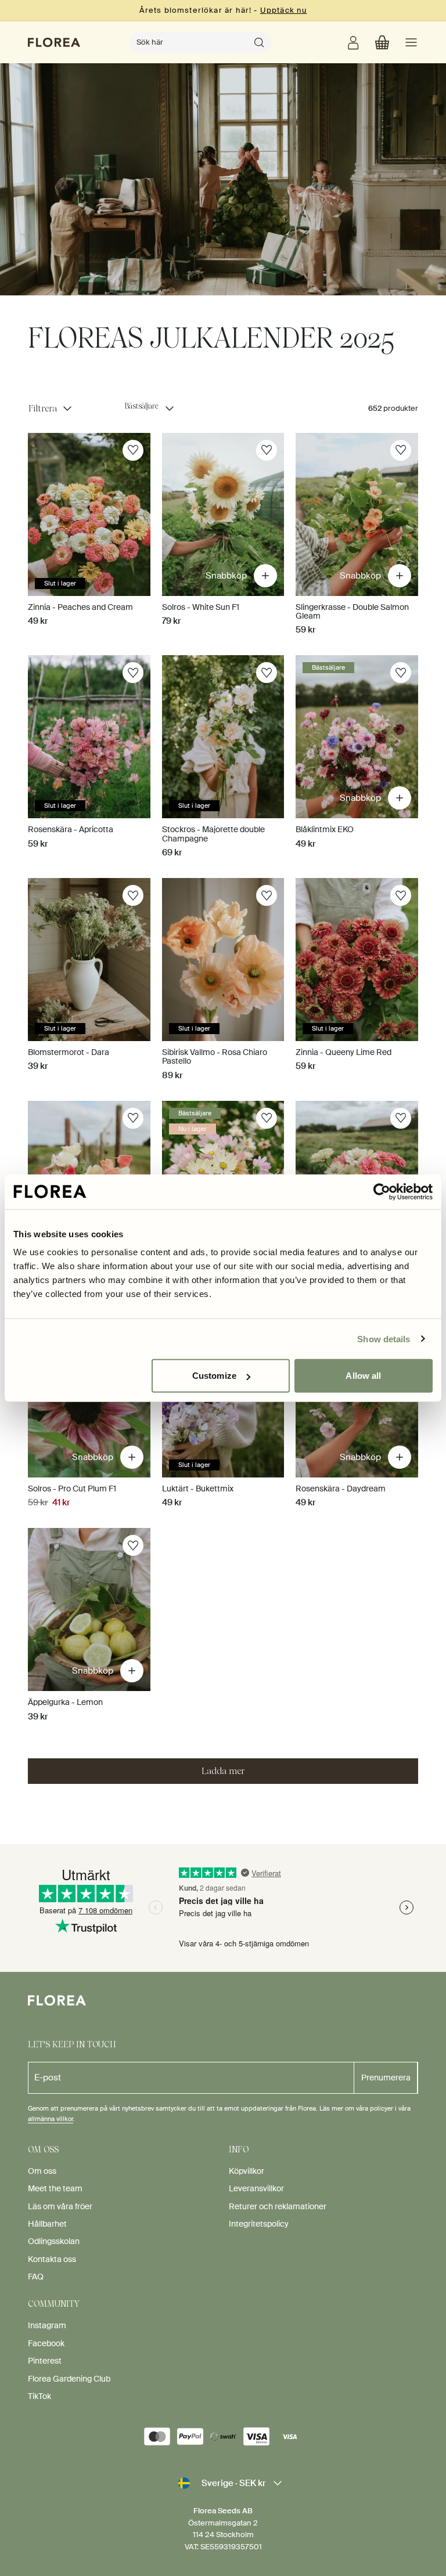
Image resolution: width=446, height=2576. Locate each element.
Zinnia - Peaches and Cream (80, 607)
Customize (214, 1376)
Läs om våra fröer (60, 2206)
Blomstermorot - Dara (69, 1052)
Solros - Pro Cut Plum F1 (72, 1488)
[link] (353, 42)
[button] (382, 42)
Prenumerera (386, 2078)
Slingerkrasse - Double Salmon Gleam (352, 611)
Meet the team (55, 2188)
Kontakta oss (52, 2259)
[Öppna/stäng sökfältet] (259, 42)
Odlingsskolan (54, 2241)
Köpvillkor (247, 2171)
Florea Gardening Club (69, 2379)
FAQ (36, 2277)
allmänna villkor (51, 2119)
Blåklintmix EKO (325, 829)
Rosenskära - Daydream (341, 1488)
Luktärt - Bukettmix (198, 1488)
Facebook (46, 2343)
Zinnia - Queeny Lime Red (344, 1052)
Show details (384, 1338)
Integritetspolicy (259, 2224)
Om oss (42, 2171)
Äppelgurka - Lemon (65, 1702)
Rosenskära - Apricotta (71, 829)
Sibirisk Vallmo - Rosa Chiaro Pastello (215, 1056)
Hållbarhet (47, 2224)
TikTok (39, 2396)
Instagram (47, 2325)
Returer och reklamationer (278, 2206)
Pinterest (45, 2361)
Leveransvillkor (256, 2188)
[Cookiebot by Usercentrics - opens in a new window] (382, 1191)
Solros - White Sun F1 (201, 607)
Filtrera (43, 409)
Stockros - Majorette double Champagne (213, 834)
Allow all (363, 1376)
